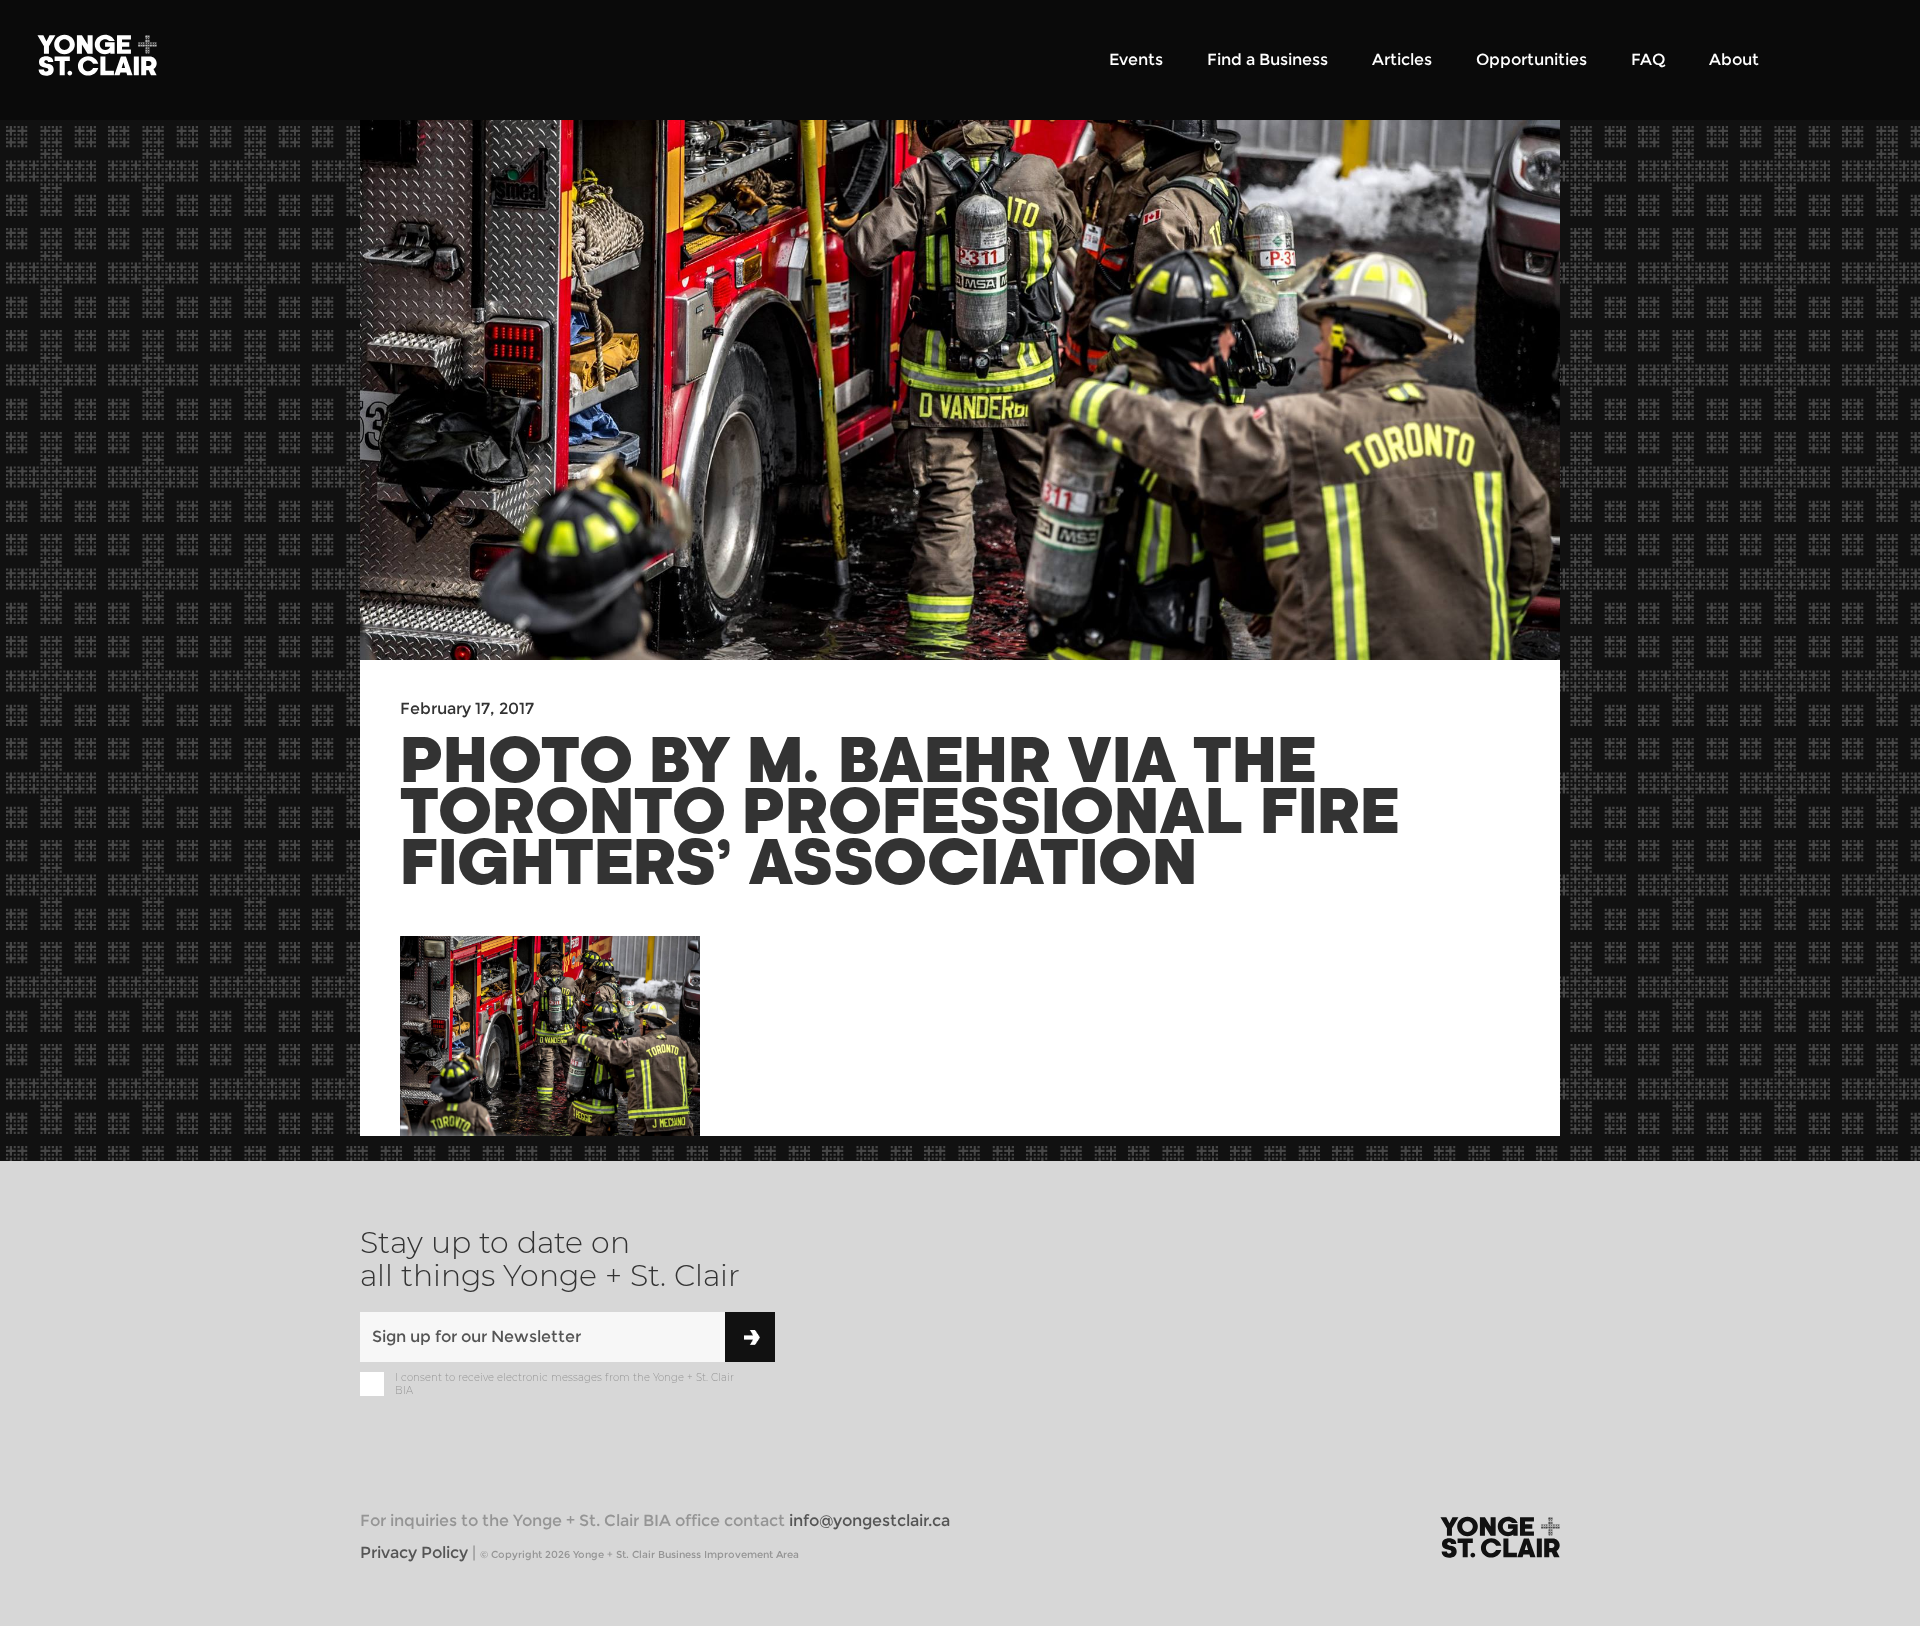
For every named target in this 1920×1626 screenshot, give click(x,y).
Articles (1402, 59)
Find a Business (1267, 59)
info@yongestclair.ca (869, 1520)
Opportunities (1531, 59)
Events (1136, 59)
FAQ (1648, 59)
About (1734, 59)
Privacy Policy (414, 1552)
